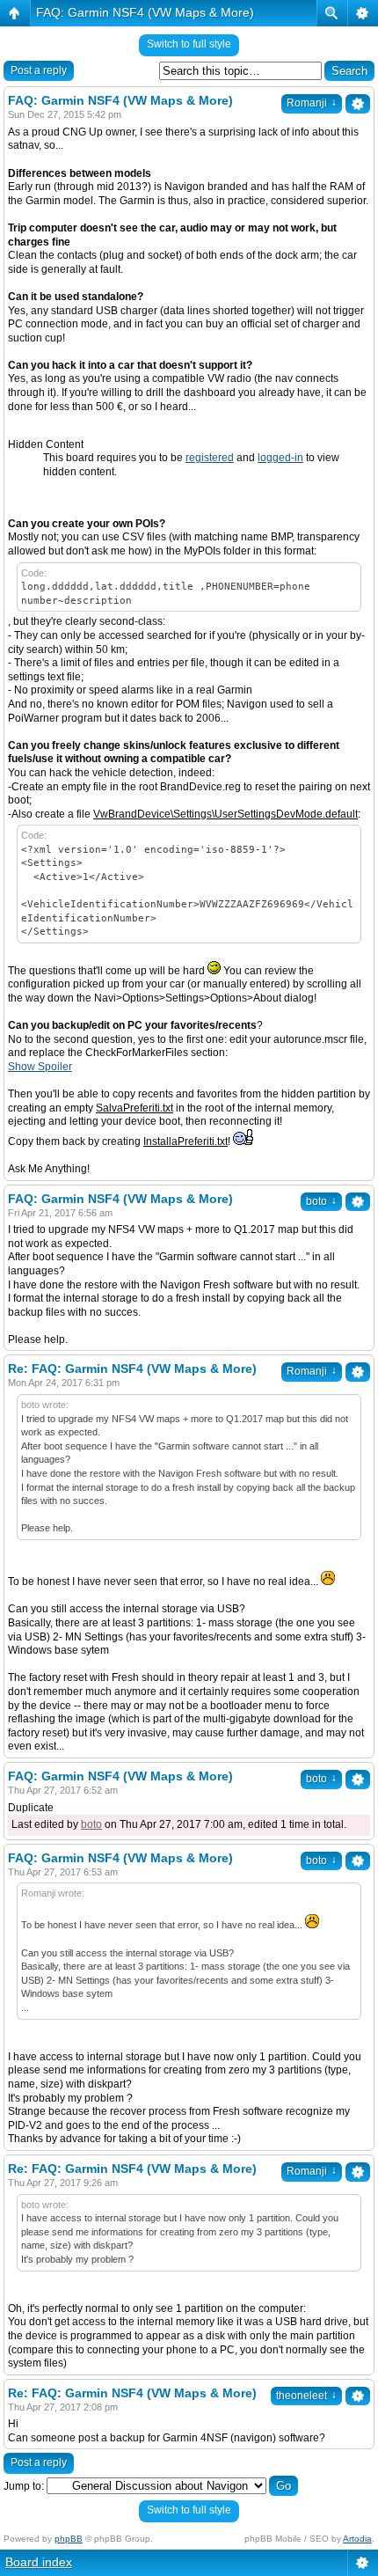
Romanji (312, 103)
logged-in (280, 458)
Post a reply (39, 70)
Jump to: (24, 2486)
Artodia (357, 2539)
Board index (39, 2562)
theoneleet (306, 2396)
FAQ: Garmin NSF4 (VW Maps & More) (145, 12)
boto (321, 1201)
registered (210, 458)
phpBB (69, 2539)
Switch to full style (189, 44)
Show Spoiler (40, 1067)
